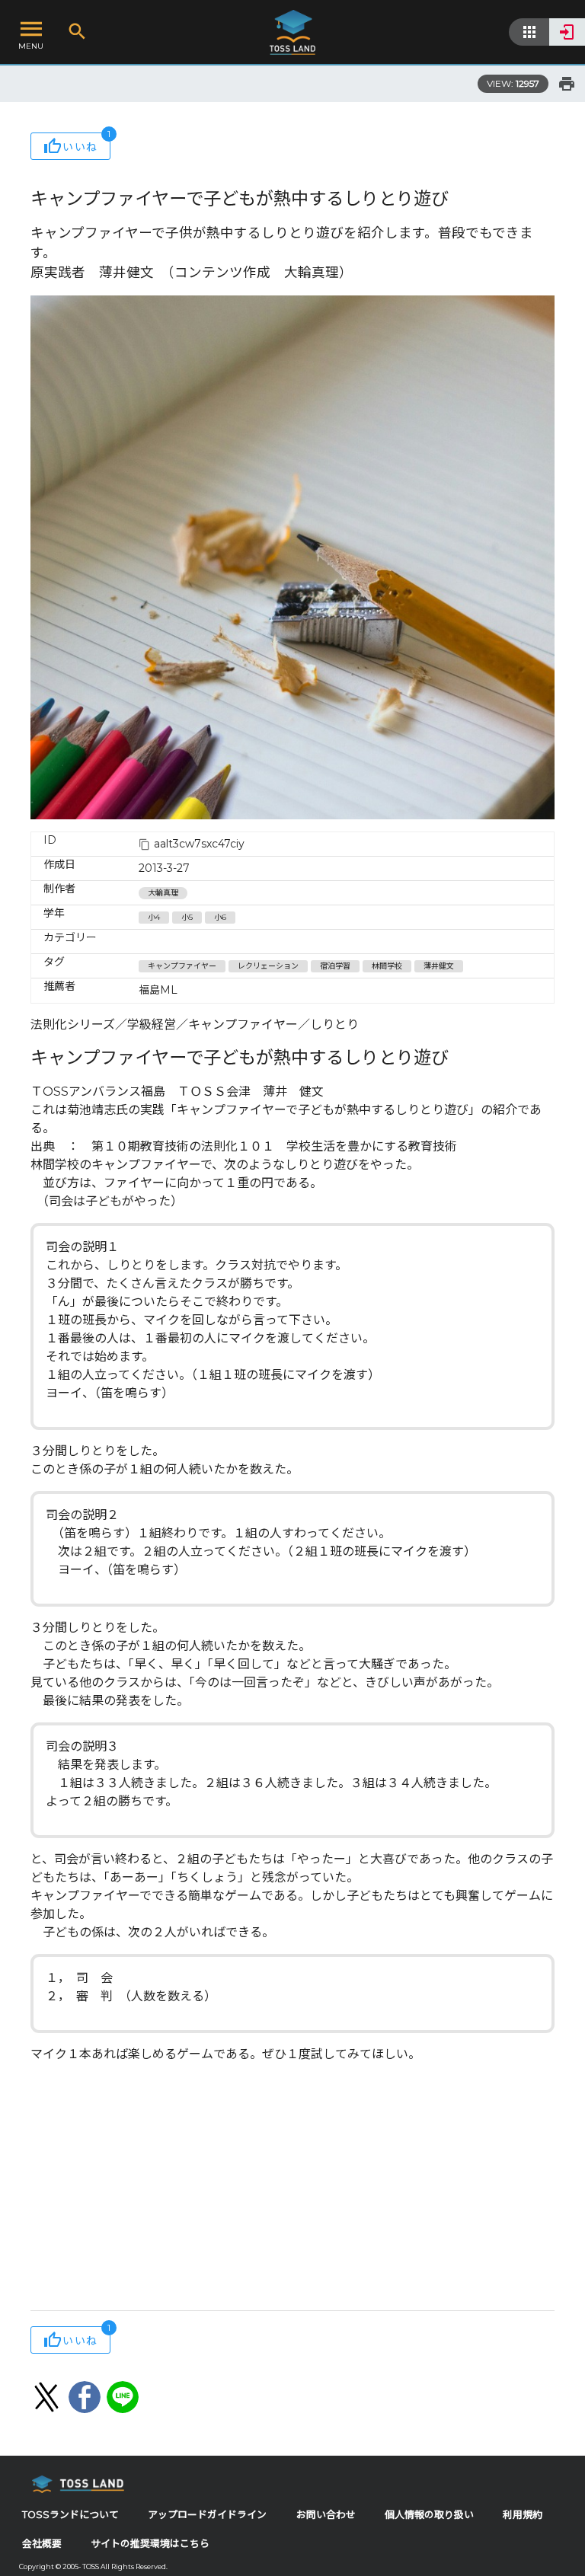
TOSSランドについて (70, 2515)
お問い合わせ (326, 2515)
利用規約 (523, 2515)
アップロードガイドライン (207, 2515)
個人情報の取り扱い (429, 2515)
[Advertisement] (292, 2188)
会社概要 (42, 2544)
